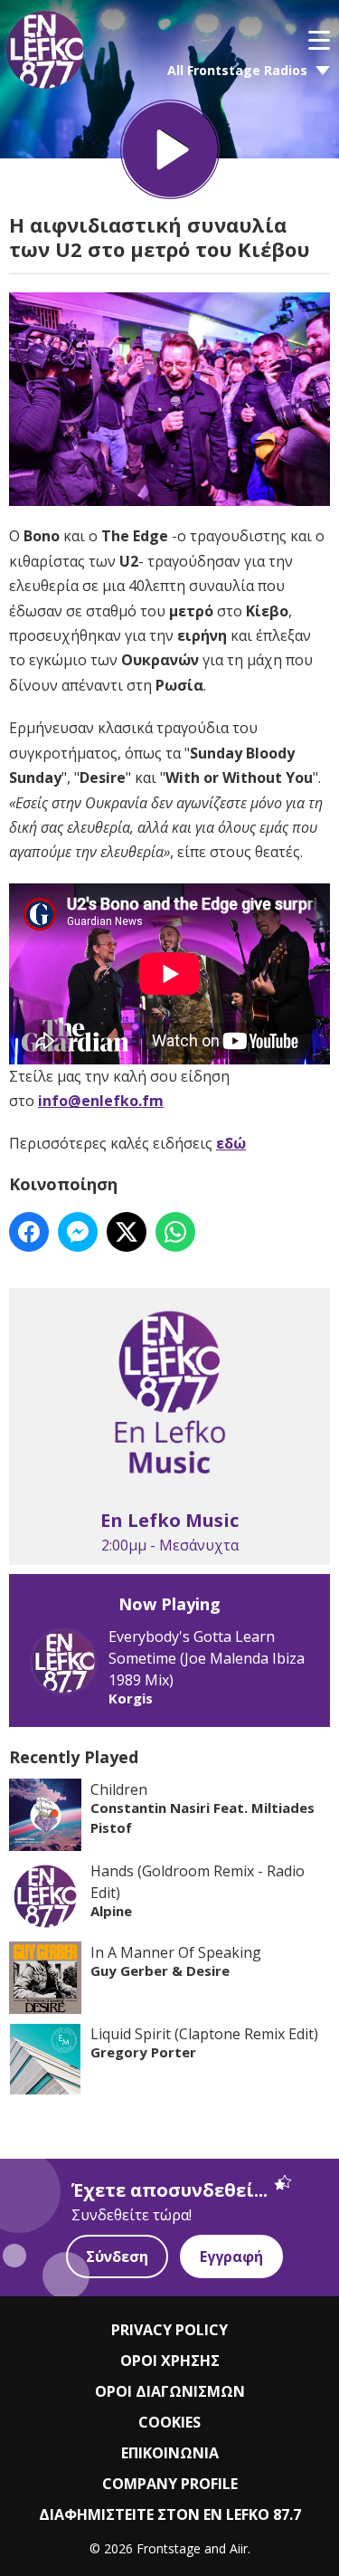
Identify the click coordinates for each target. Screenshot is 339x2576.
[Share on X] (127, 1232)
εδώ (231, 1143)
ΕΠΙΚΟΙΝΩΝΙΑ (170, 2453)
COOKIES (169, 2422)
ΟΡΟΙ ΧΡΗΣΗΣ (170, 2361)
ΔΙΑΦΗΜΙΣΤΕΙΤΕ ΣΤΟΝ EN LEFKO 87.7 (170, 2514)
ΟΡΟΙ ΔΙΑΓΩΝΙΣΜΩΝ (170, 2391)
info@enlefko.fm (101, 1101)
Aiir (239, 2548)
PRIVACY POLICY (169, 2330)
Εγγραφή (231, 2256)
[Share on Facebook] (29, 1232)
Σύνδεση (117, 2256)
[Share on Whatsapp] (175, 1232)
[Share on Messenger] (78, 1232)
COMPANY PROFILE (170, 2484)
